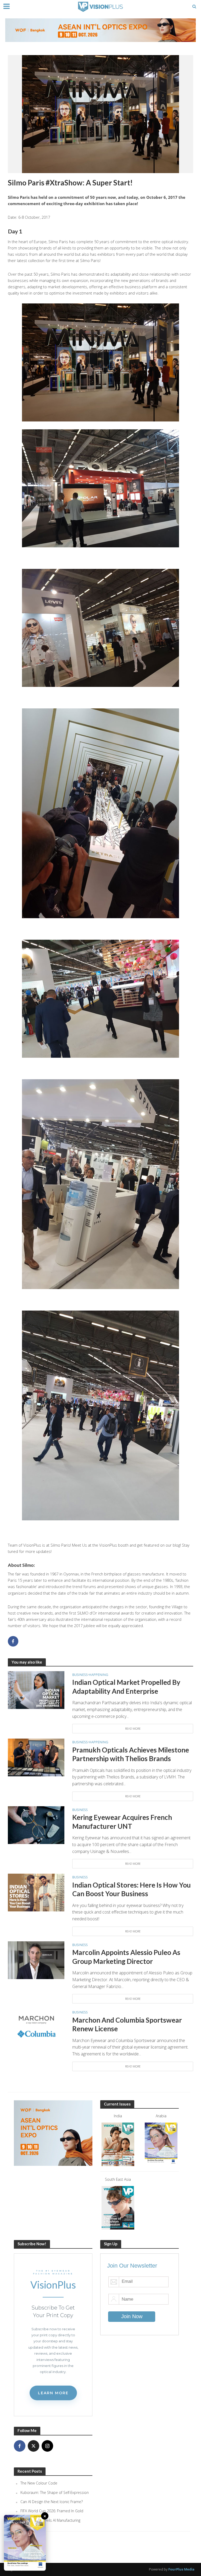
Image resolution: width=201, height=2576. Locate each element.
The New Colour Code (39, 2483)
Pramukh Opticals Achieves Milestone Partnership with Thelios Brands (131, 1754)
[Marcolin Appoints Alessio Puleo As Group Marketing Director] (36, 1960)
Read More (133, 1728)
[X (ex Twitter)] (33, 2446)
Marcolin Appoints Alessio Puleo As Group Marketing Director (126, 1957)
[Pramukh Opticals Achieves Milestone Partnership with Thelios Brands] (36, 1757)
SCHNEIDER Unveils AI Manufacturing (50, 2520)
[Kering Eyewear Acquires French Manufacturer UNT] (36, 1825)
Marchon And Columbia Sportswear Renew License (127, 2024)
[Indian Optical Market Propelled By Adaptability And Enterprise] (36, 1690)
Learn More (53, 2393)
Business (80, 1675)
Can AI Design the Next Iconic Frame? (52, 2502)
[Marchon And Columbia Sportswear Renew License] (36, 2027)
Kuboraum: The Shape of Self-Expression (55, 2492)
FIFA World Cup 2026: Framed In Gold (52, 2511)
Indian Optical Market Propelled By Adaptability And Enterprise (126, 1687)
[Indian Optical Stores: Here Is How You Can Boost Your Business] (36, 1892)
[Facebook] (20, 2446)
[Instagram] (47, 2446)
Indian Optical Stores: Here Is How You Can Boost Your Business (132, 1889)
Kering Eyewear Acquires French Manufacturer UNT (122, 1822)
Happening (98, 1675)
